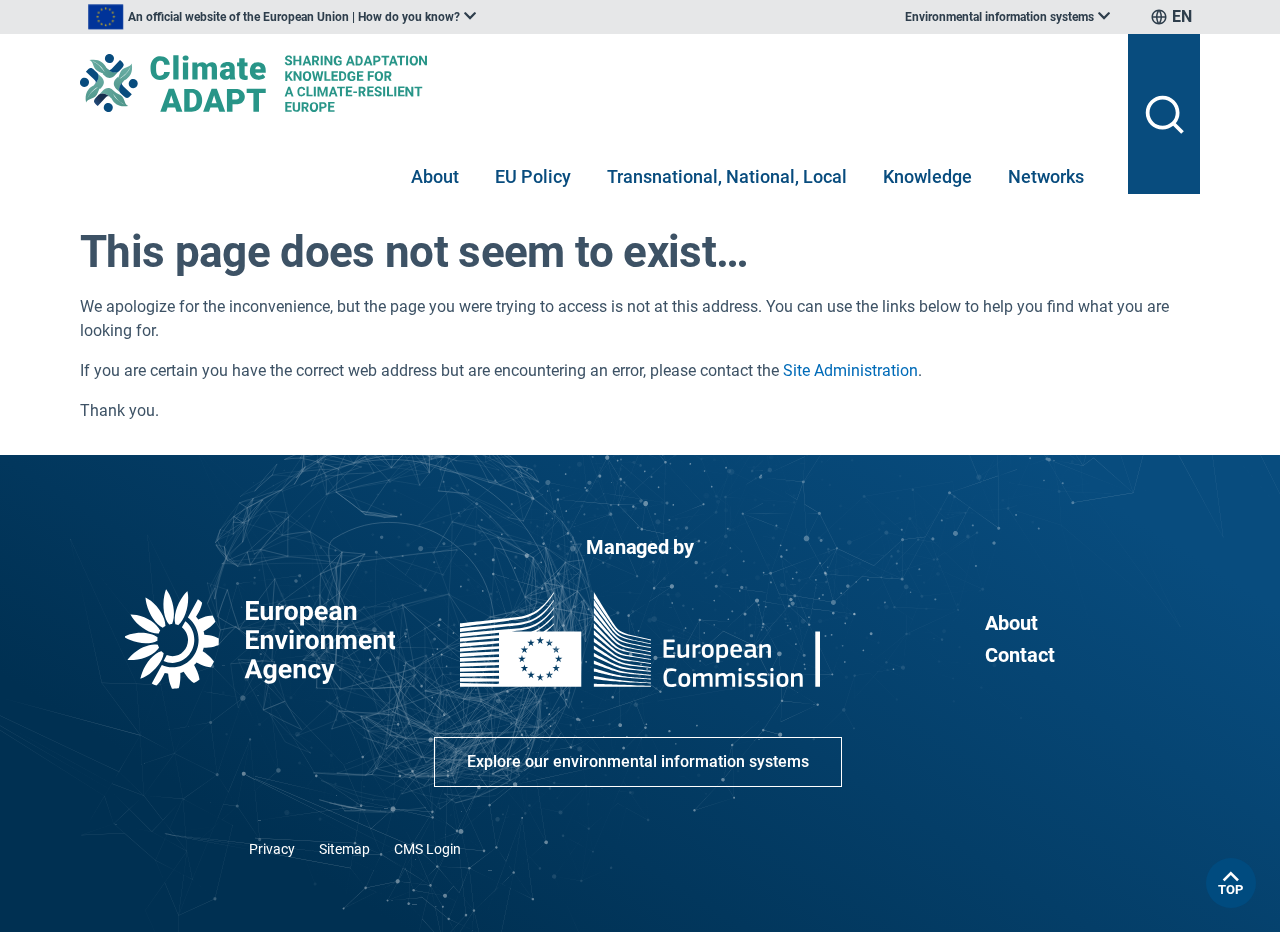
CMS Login (427, 849)
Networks (1046, 176)
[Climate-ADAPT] (596, 83)
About (435, 176)
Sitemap (344, 849)
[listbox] (282, 17)
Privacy (272, 849)
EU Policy (533, 176)
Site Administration (850, 370)
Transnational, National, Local (727, 176)
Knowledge (927, 176)
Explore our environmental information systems (638, 761)
